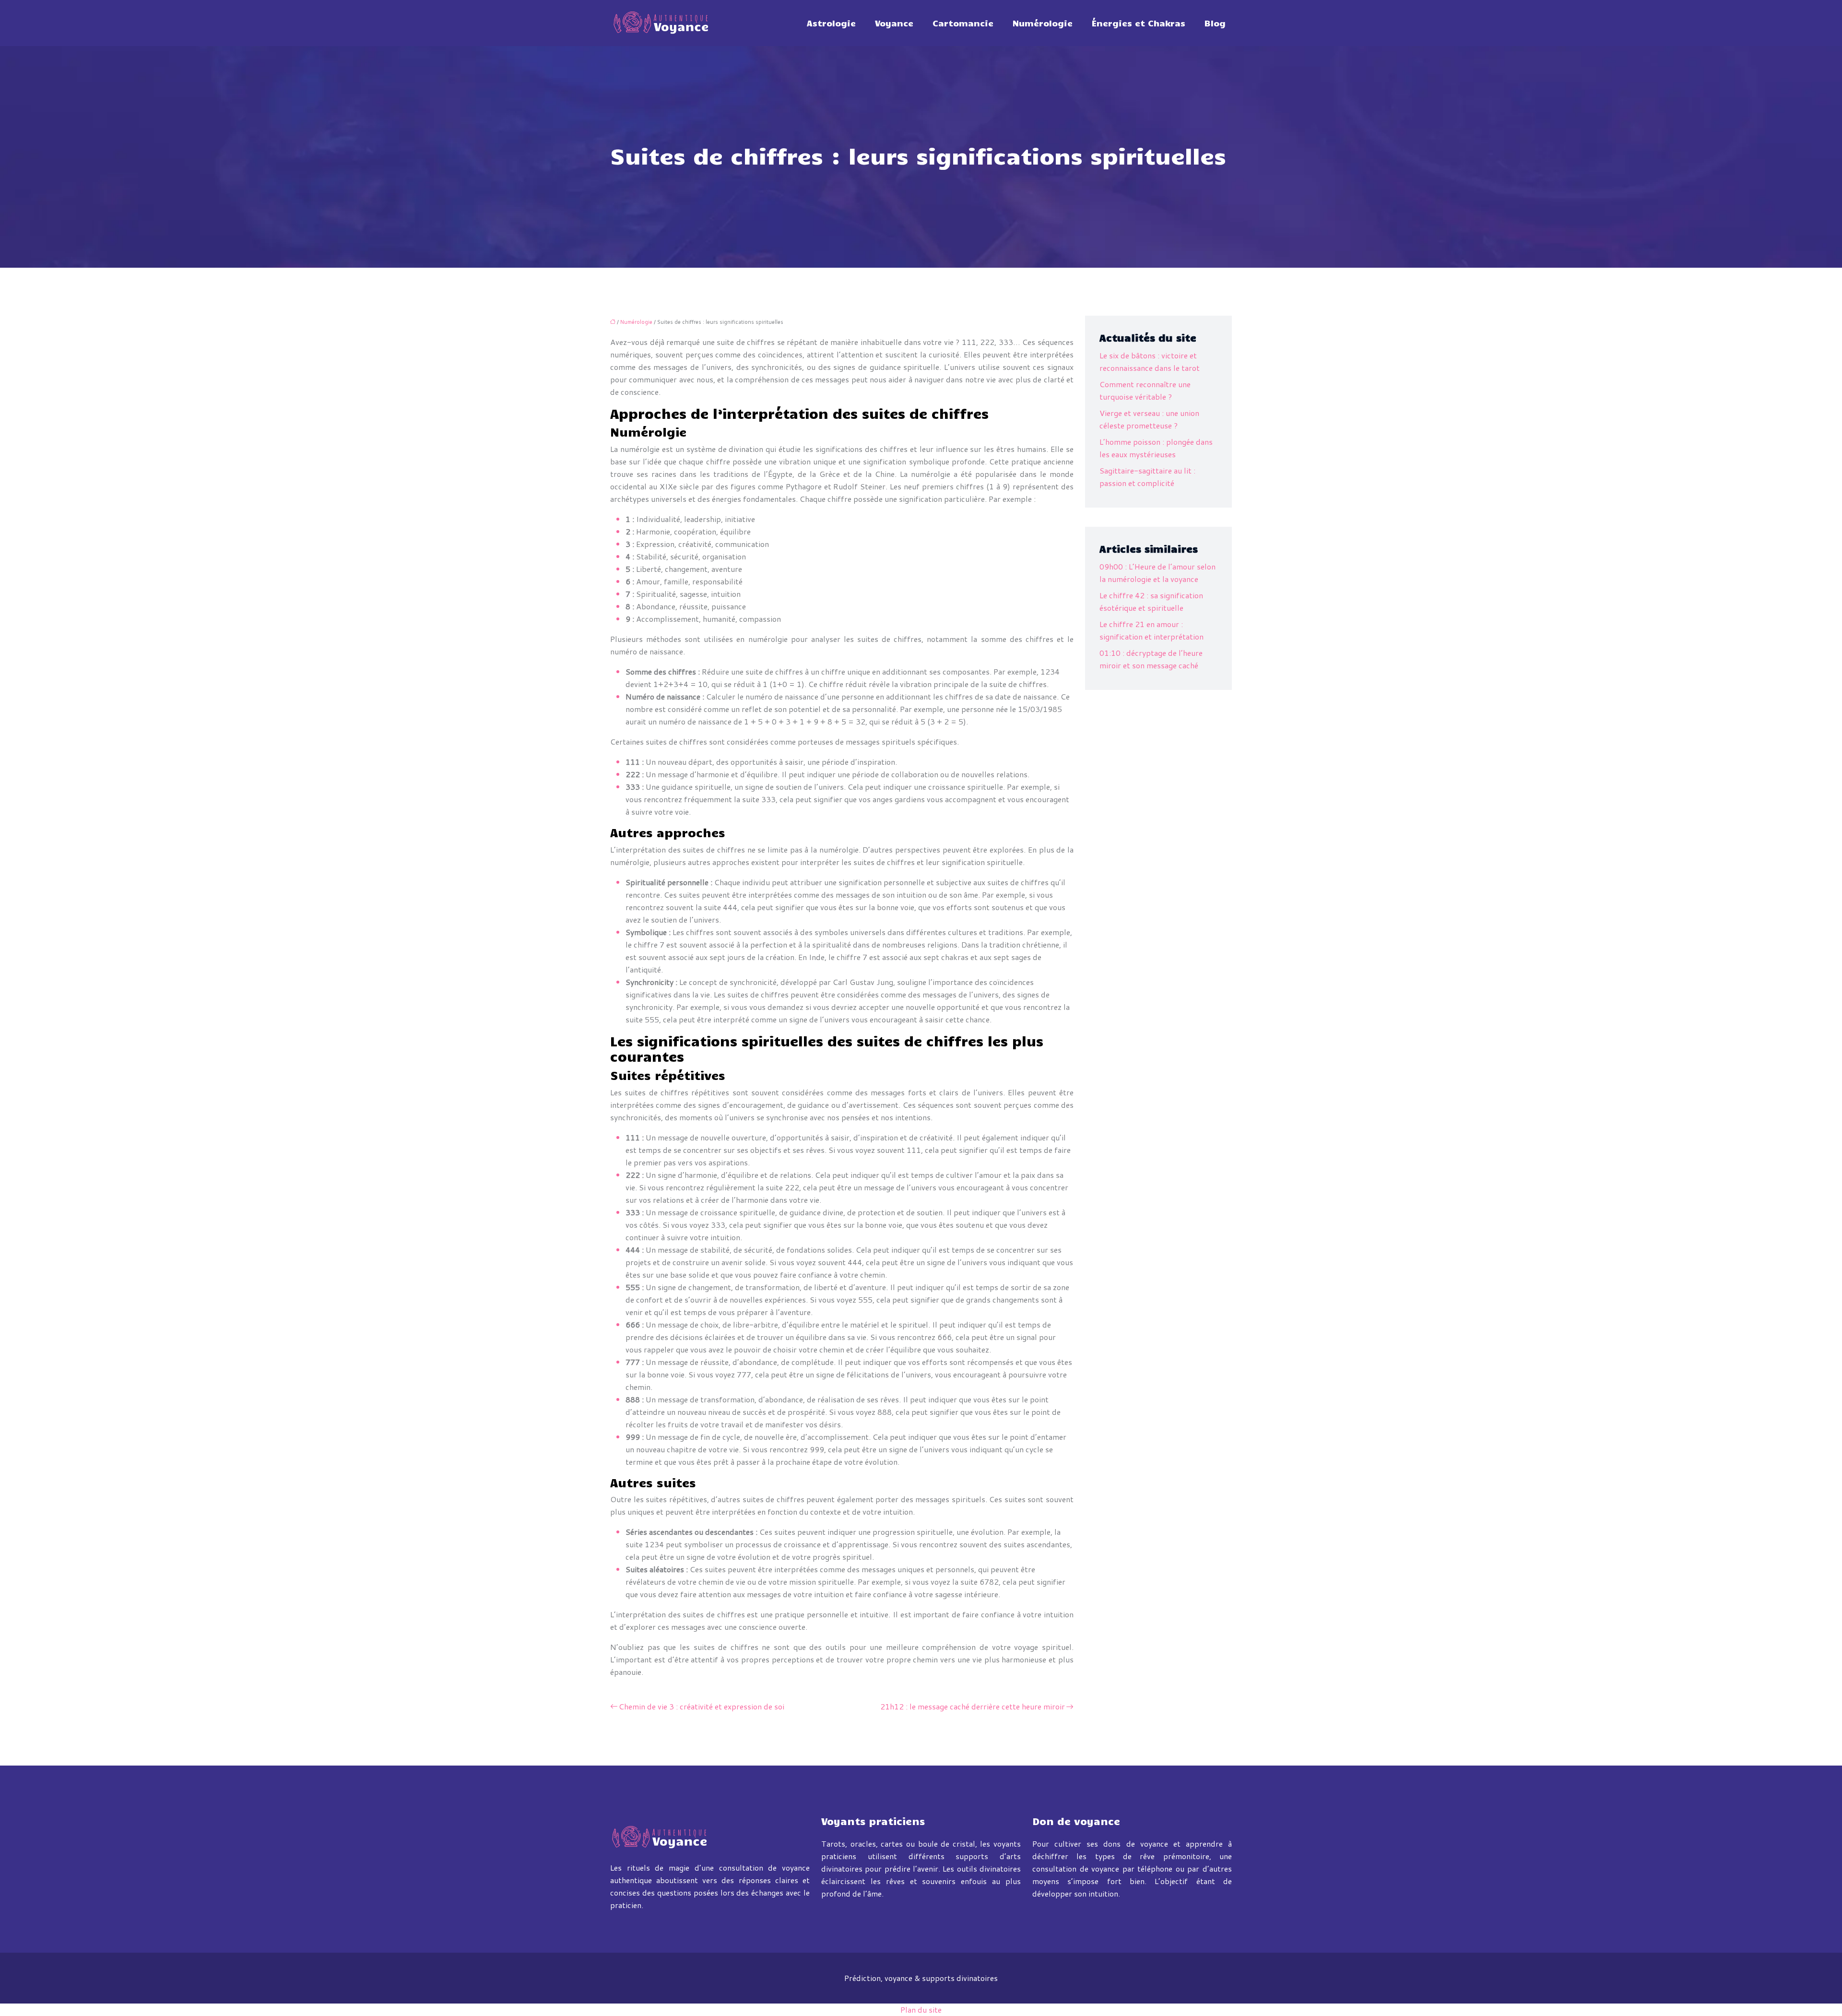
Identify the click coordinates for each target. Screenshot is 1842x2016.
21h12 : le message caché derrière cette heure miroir (973, 1706)
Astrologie (831, 23)
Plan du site (921, 2010)
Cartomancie (963, 23)
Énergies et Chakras (1139, 23)
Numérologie (1043, 23)
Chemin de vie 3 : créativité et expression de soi (702, 1706)
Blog (1215, 23)
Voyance (894, 23)
